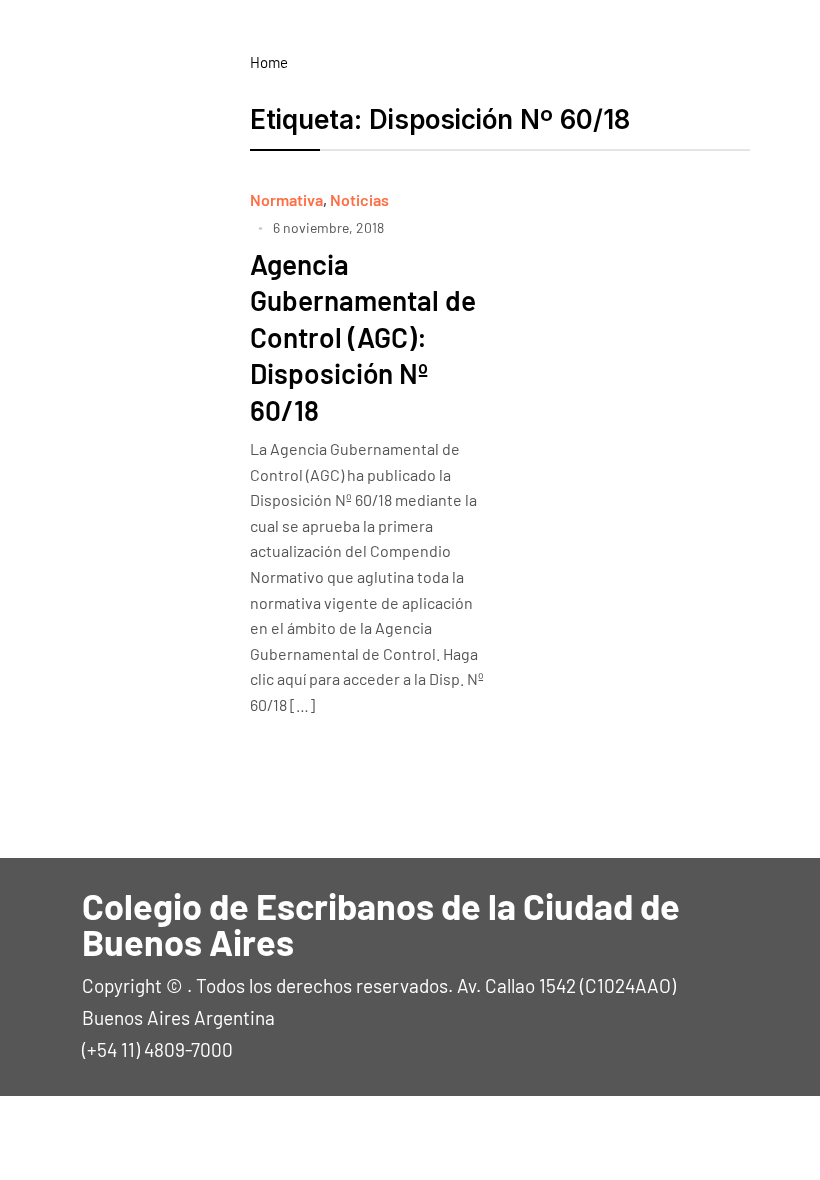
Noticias (359, 199)
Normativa (286, 199)
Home (269, 62)
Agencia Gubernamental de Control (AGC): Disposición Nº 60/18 (363, 337)
